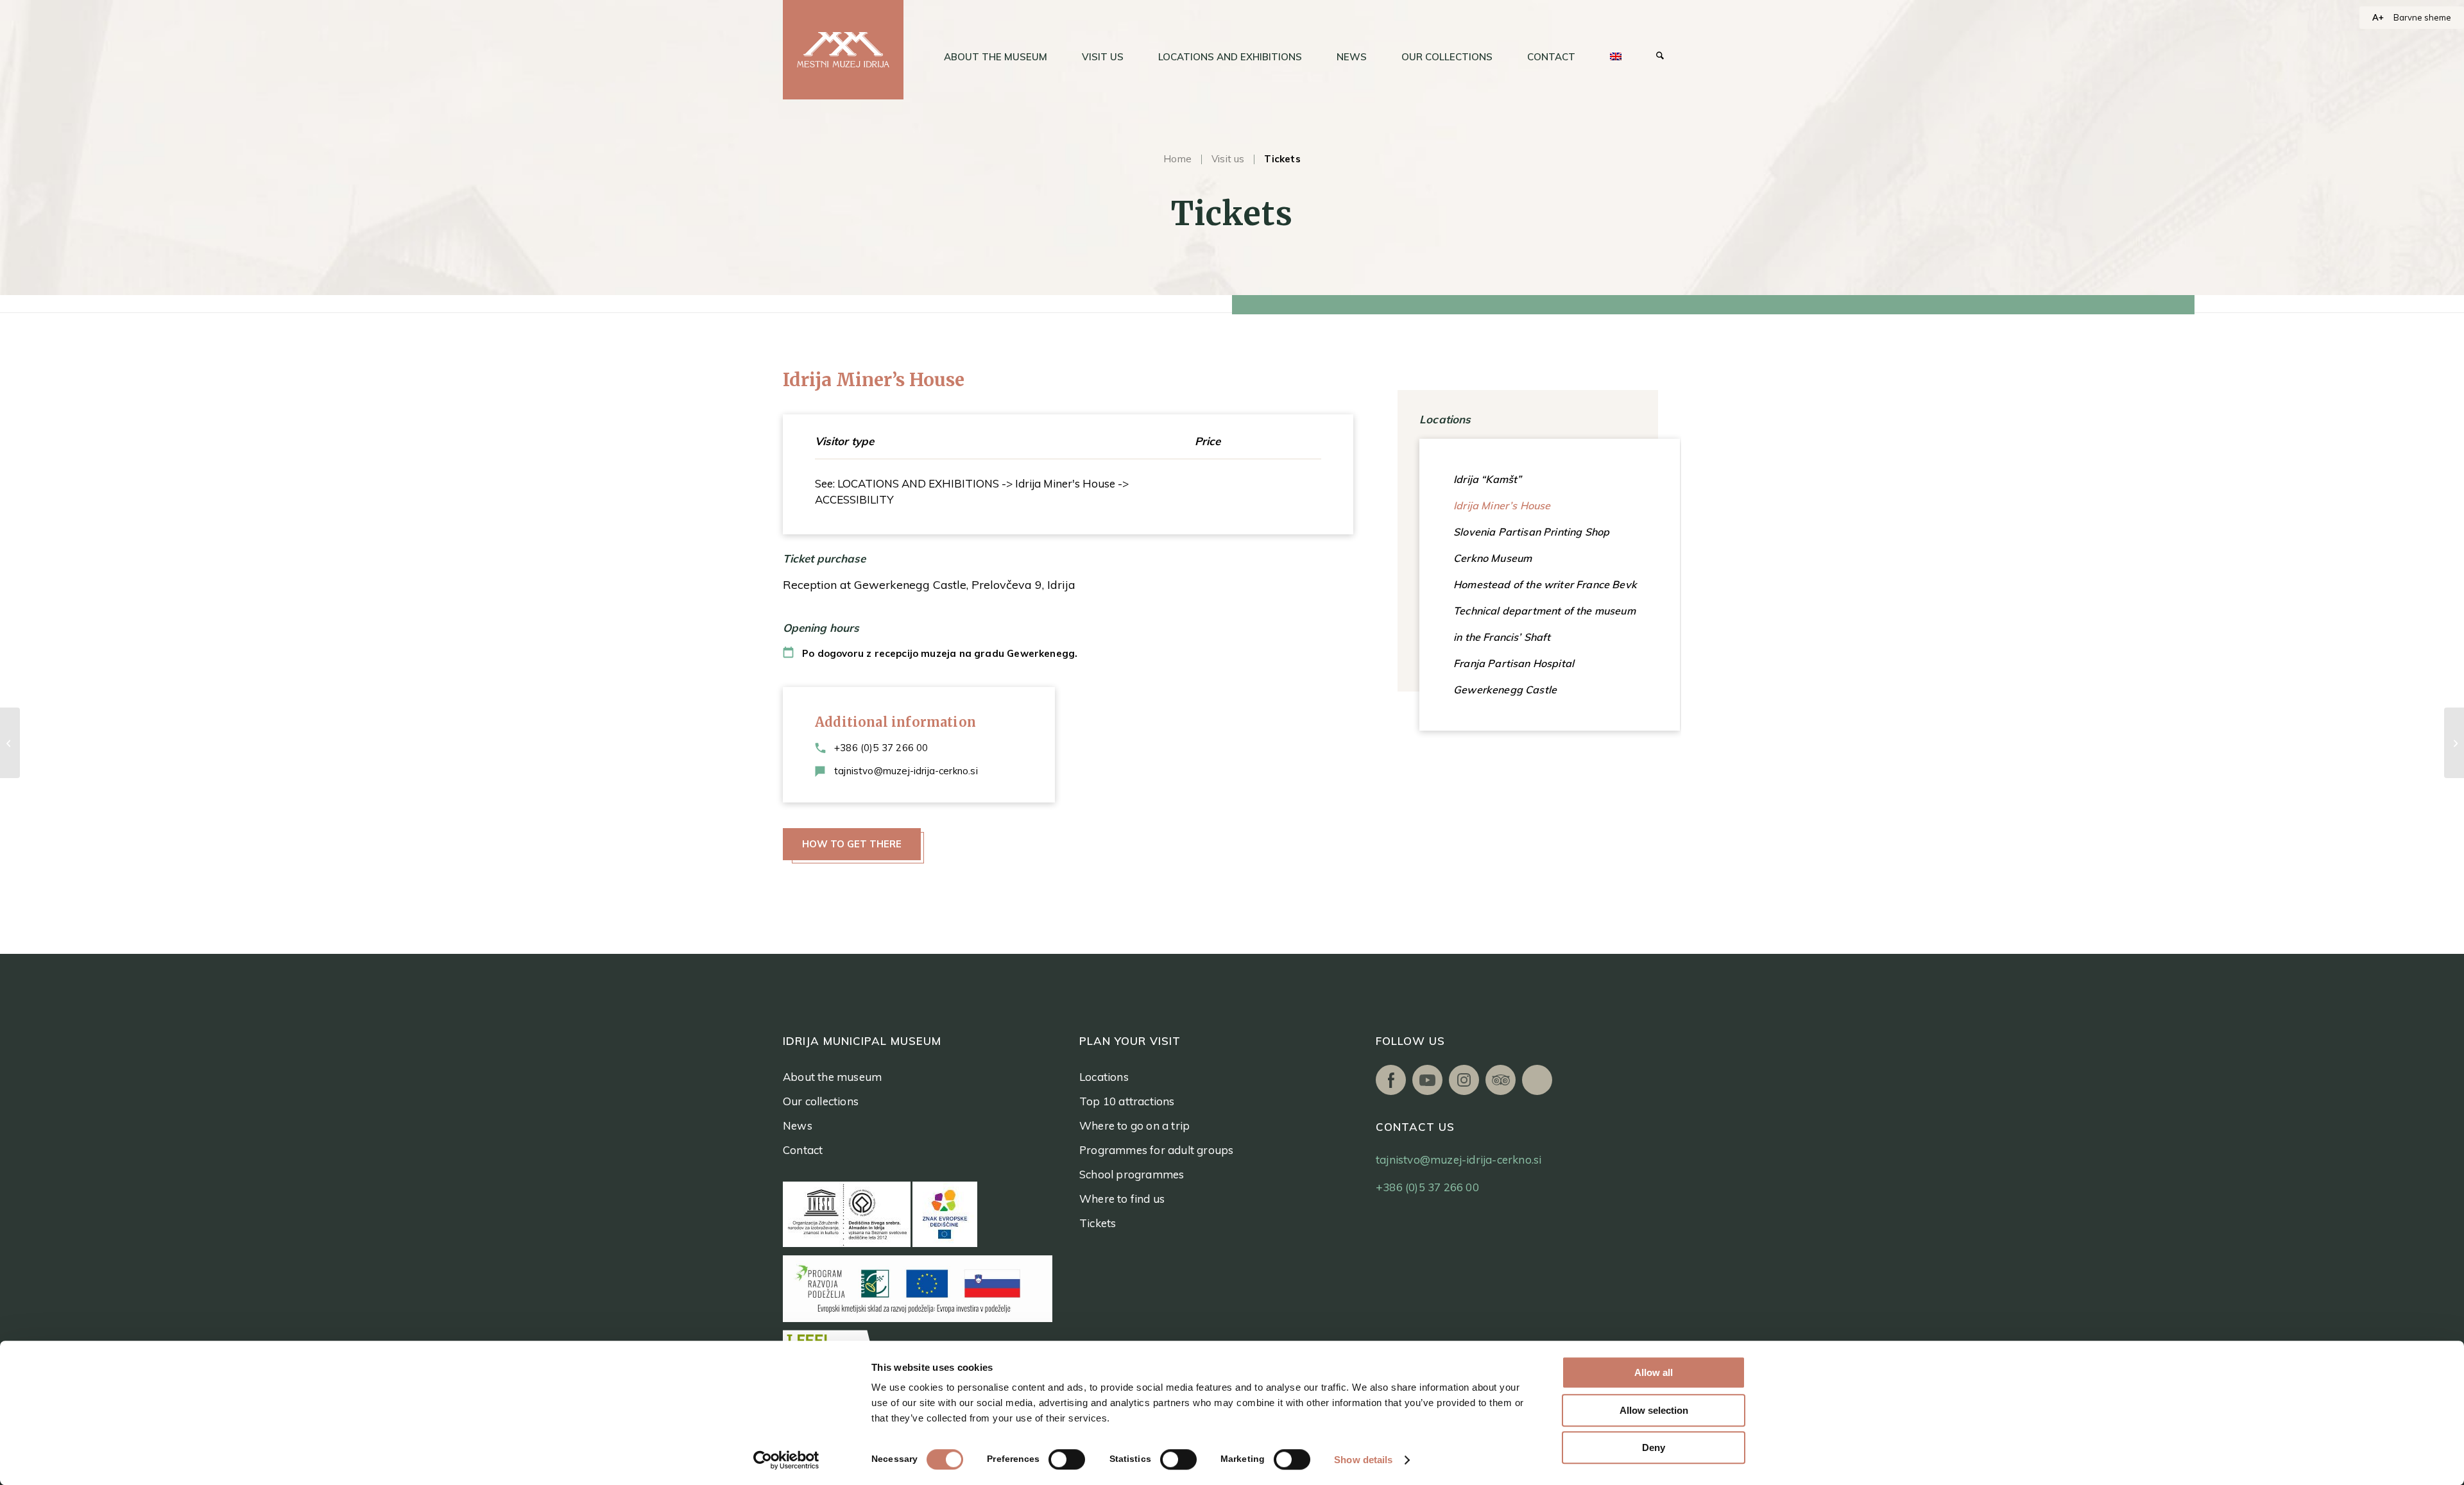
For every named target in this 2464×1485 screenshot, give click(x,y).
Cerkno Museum (1493, 558)
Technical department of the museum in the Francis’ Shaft (1544, 624)
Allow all (1654, 1372)
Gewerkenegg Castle (1505, 690)
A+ (2378, 17)
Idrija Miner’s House (1502, 505)
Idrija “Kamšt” (1487, 479)
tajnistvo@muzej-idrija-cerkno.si (906, 771)
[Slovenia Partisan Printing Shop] (10, 743)
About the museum (832, 1077)
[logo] (843, 50)
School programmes (1132, 1174)
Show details (1363, 1460)
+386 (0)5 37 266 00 (881, 748)
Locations (1104, 1077)
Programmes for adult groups (1156, 1150)
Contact (803, 1150)
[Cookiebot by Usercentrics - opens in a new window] (786, 1460)
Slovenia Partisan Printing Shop (1531, 532)
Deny (1654, 1447)
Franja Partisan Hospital (1514, 663)
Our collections (821, 1101)
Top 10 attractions (1127, 1101)
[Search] (1660, 57)
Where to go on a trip (1134, 1125)
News (798, 1125)
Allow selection (1654, 1410)
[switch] (1067, 1459)
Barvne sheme (2422, 17)
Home (1177, 159)
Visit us (1228, 159)
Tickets (1098, 1223)
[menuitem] (996, 57)
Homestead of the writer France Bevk (1545, 584)
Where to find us (1122, 1199)
